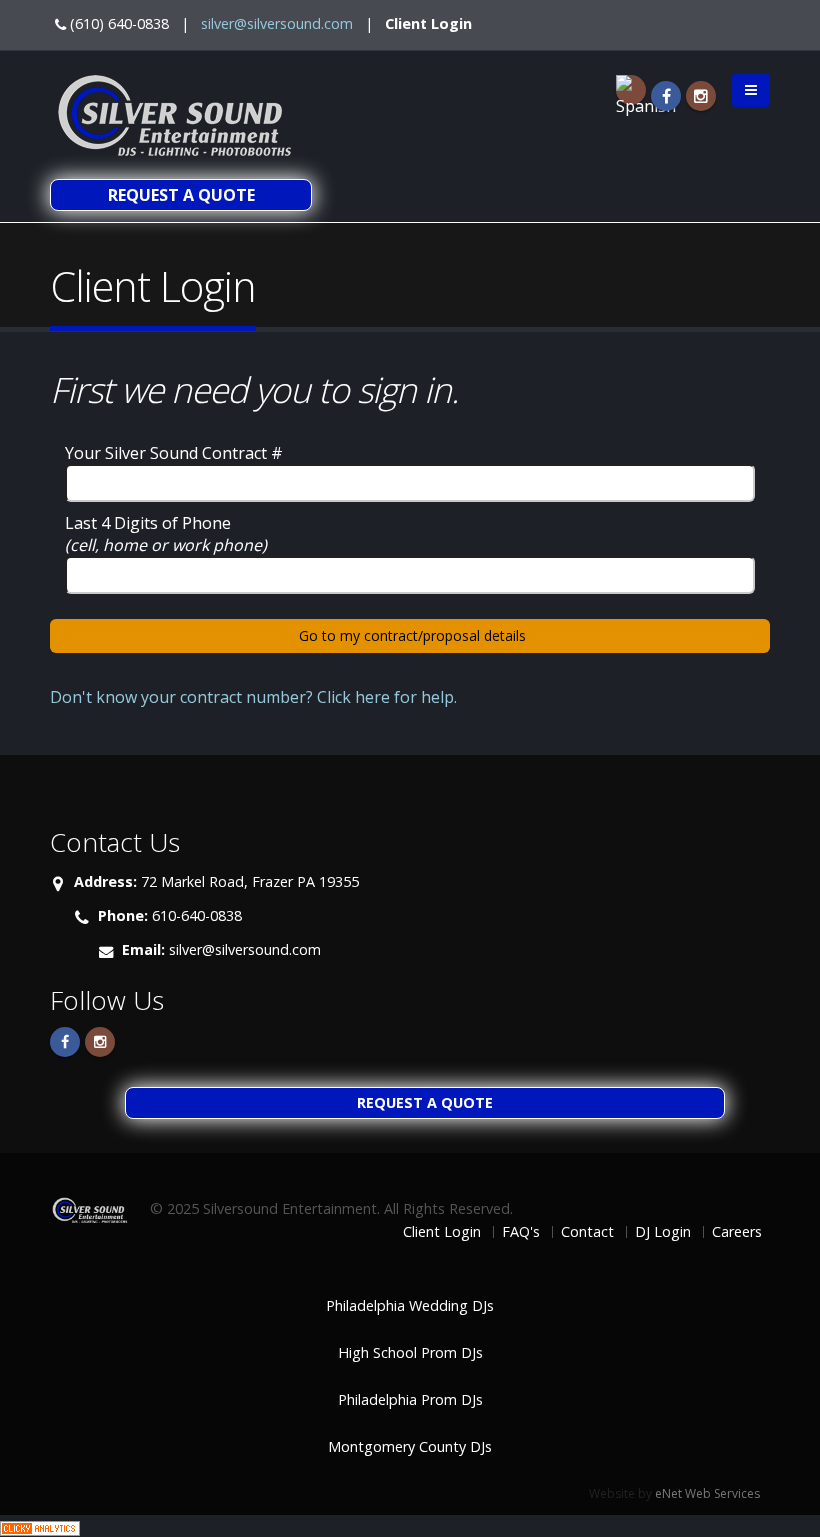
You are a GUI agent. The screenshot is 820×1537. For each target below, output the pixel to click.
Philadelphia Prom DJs (410, 1399)
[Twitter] (100, 1042)
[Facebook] (666, 96)
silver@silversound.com (277, 23)
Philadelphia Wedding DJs (410, 1305)
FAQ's (521, 1231)
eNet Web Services (707, 1493)
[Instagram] (701, 96)
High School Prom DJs (410, 1352)
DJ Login (663, 1231)
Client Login (428, 23)
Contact (587, 1231)
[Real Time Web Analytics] (40, 1526)
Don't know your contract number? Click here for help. (253, 697)
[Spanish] (631, 90)
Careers (737, 1231)
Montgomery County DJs (410, 1446)
